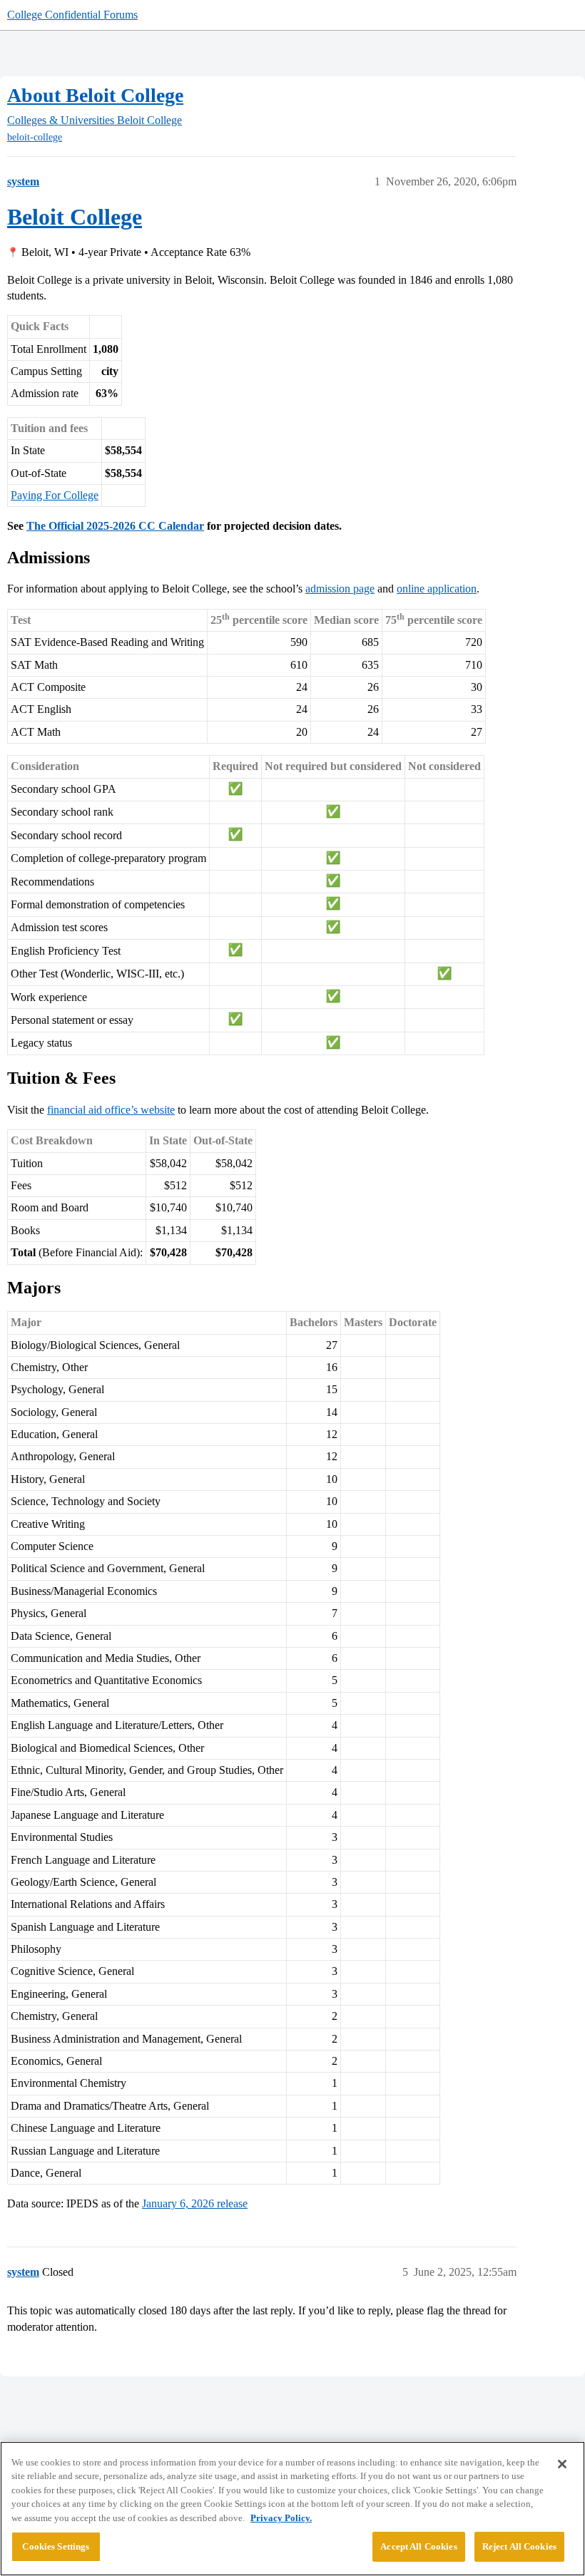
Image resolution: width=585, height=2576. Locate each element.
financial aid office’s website (111, 1110)
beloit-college (35, 137)
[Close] (562, 2464)
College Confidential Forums (72, 15)
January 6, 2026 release (195, 2203)
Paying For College (55, 495)
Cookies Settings (56, 2546)
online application (437, 589)
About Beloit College (95, 95)
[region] (292, 2509)
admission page (340, 589)
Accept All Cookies (418, 2546)
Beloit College (75, 217)
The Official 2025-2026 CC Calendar (115, 526)
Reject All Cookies (519, 2546)
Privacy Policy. (281, 2518)
